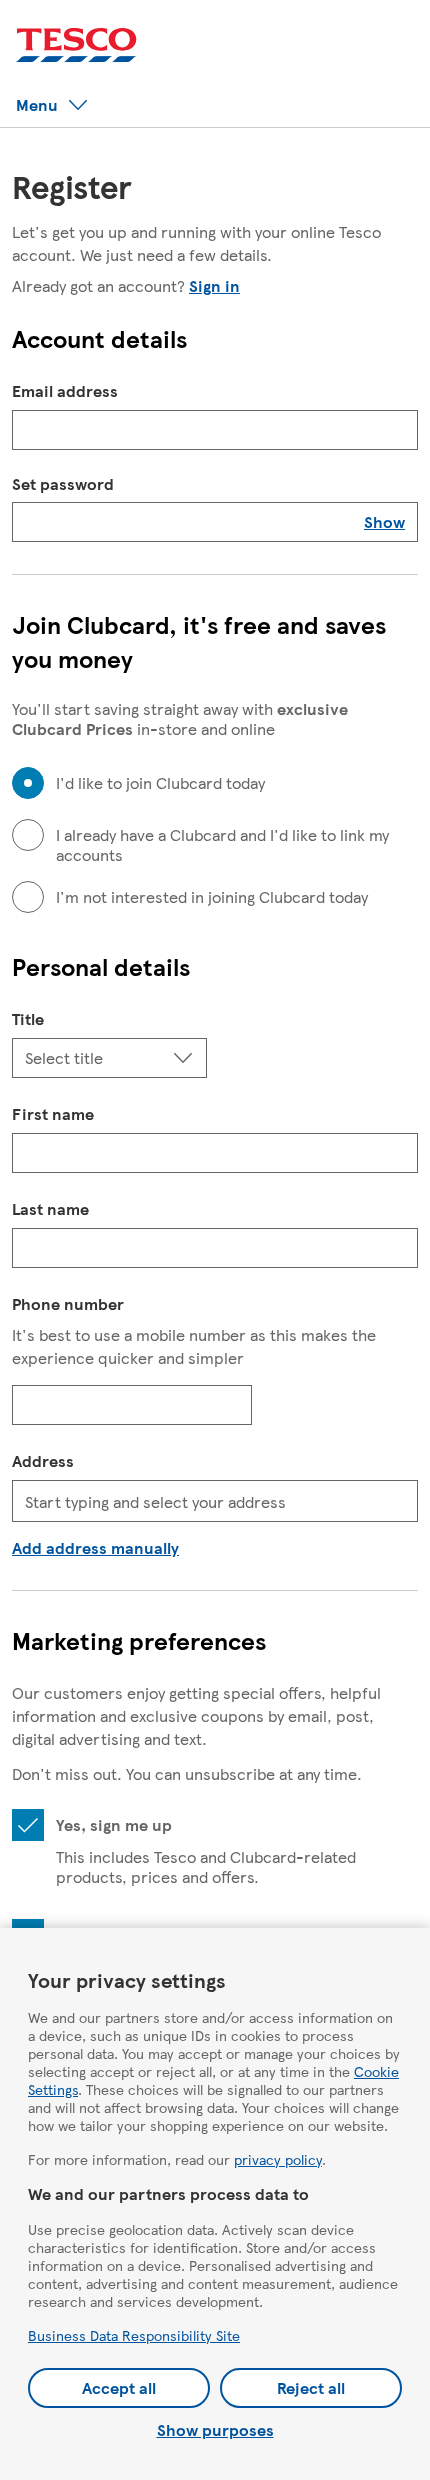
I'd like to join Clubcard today (160, 783)
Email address (65, 390)
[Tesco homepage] (76, 45)
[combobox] (215, 1501)
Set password (63, 484)
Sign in (214, 285)
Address (43, 1460)
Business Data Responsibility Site (134, 2335)
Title (28, 1018)
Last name (50, 1208)
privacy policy (278, 2159)
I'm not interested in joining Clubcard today (212, 897)
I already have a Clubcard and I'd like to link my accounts (222, 845)
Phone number (68, 1303)
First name (53, 1113)
